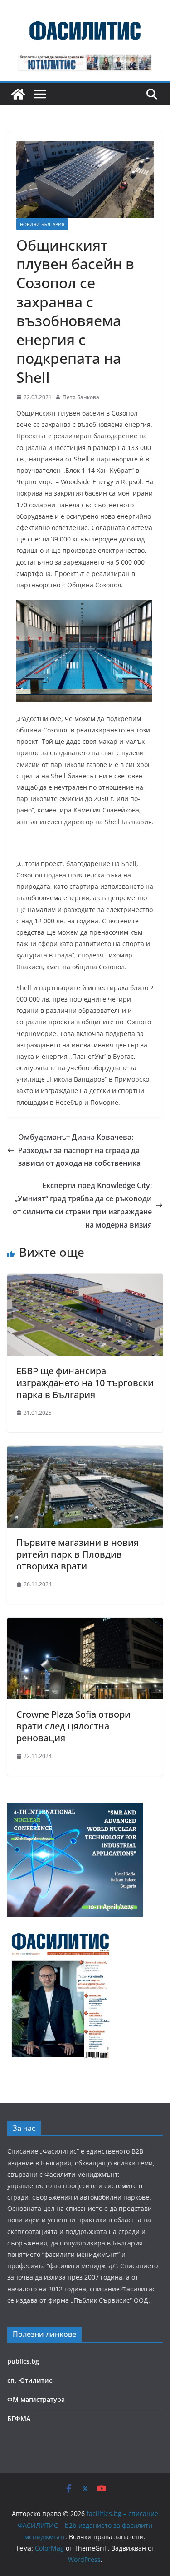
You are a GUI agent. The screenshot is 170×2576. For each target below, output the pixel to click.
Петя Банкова (81, 397)
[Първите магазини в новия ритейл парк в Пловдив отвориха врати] (85, 1452)
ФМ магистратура (36, 2399)
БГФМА (19, 2418)
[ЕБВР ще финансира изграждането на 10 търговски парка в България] (85, 1280)
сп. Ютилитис (30, 2380)
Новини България (42, 224)
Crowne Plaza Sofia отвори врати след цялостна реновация (73, 1726)
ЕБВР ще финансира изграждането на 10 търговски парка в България (85, 1383)
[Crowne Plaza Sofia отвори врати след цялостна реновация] (85, 1624)
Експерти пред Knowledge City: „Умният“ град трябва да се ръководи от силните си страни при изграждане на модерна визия (82, 1205)
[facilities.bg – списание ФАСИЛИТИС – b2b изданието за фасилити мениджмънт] (18, 94)
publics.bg (23, 2361)
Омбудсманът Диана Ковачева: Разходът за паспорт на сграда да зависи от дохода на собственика (79, 1150)
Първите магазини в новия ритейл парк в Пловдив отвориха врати (78, 1554)
